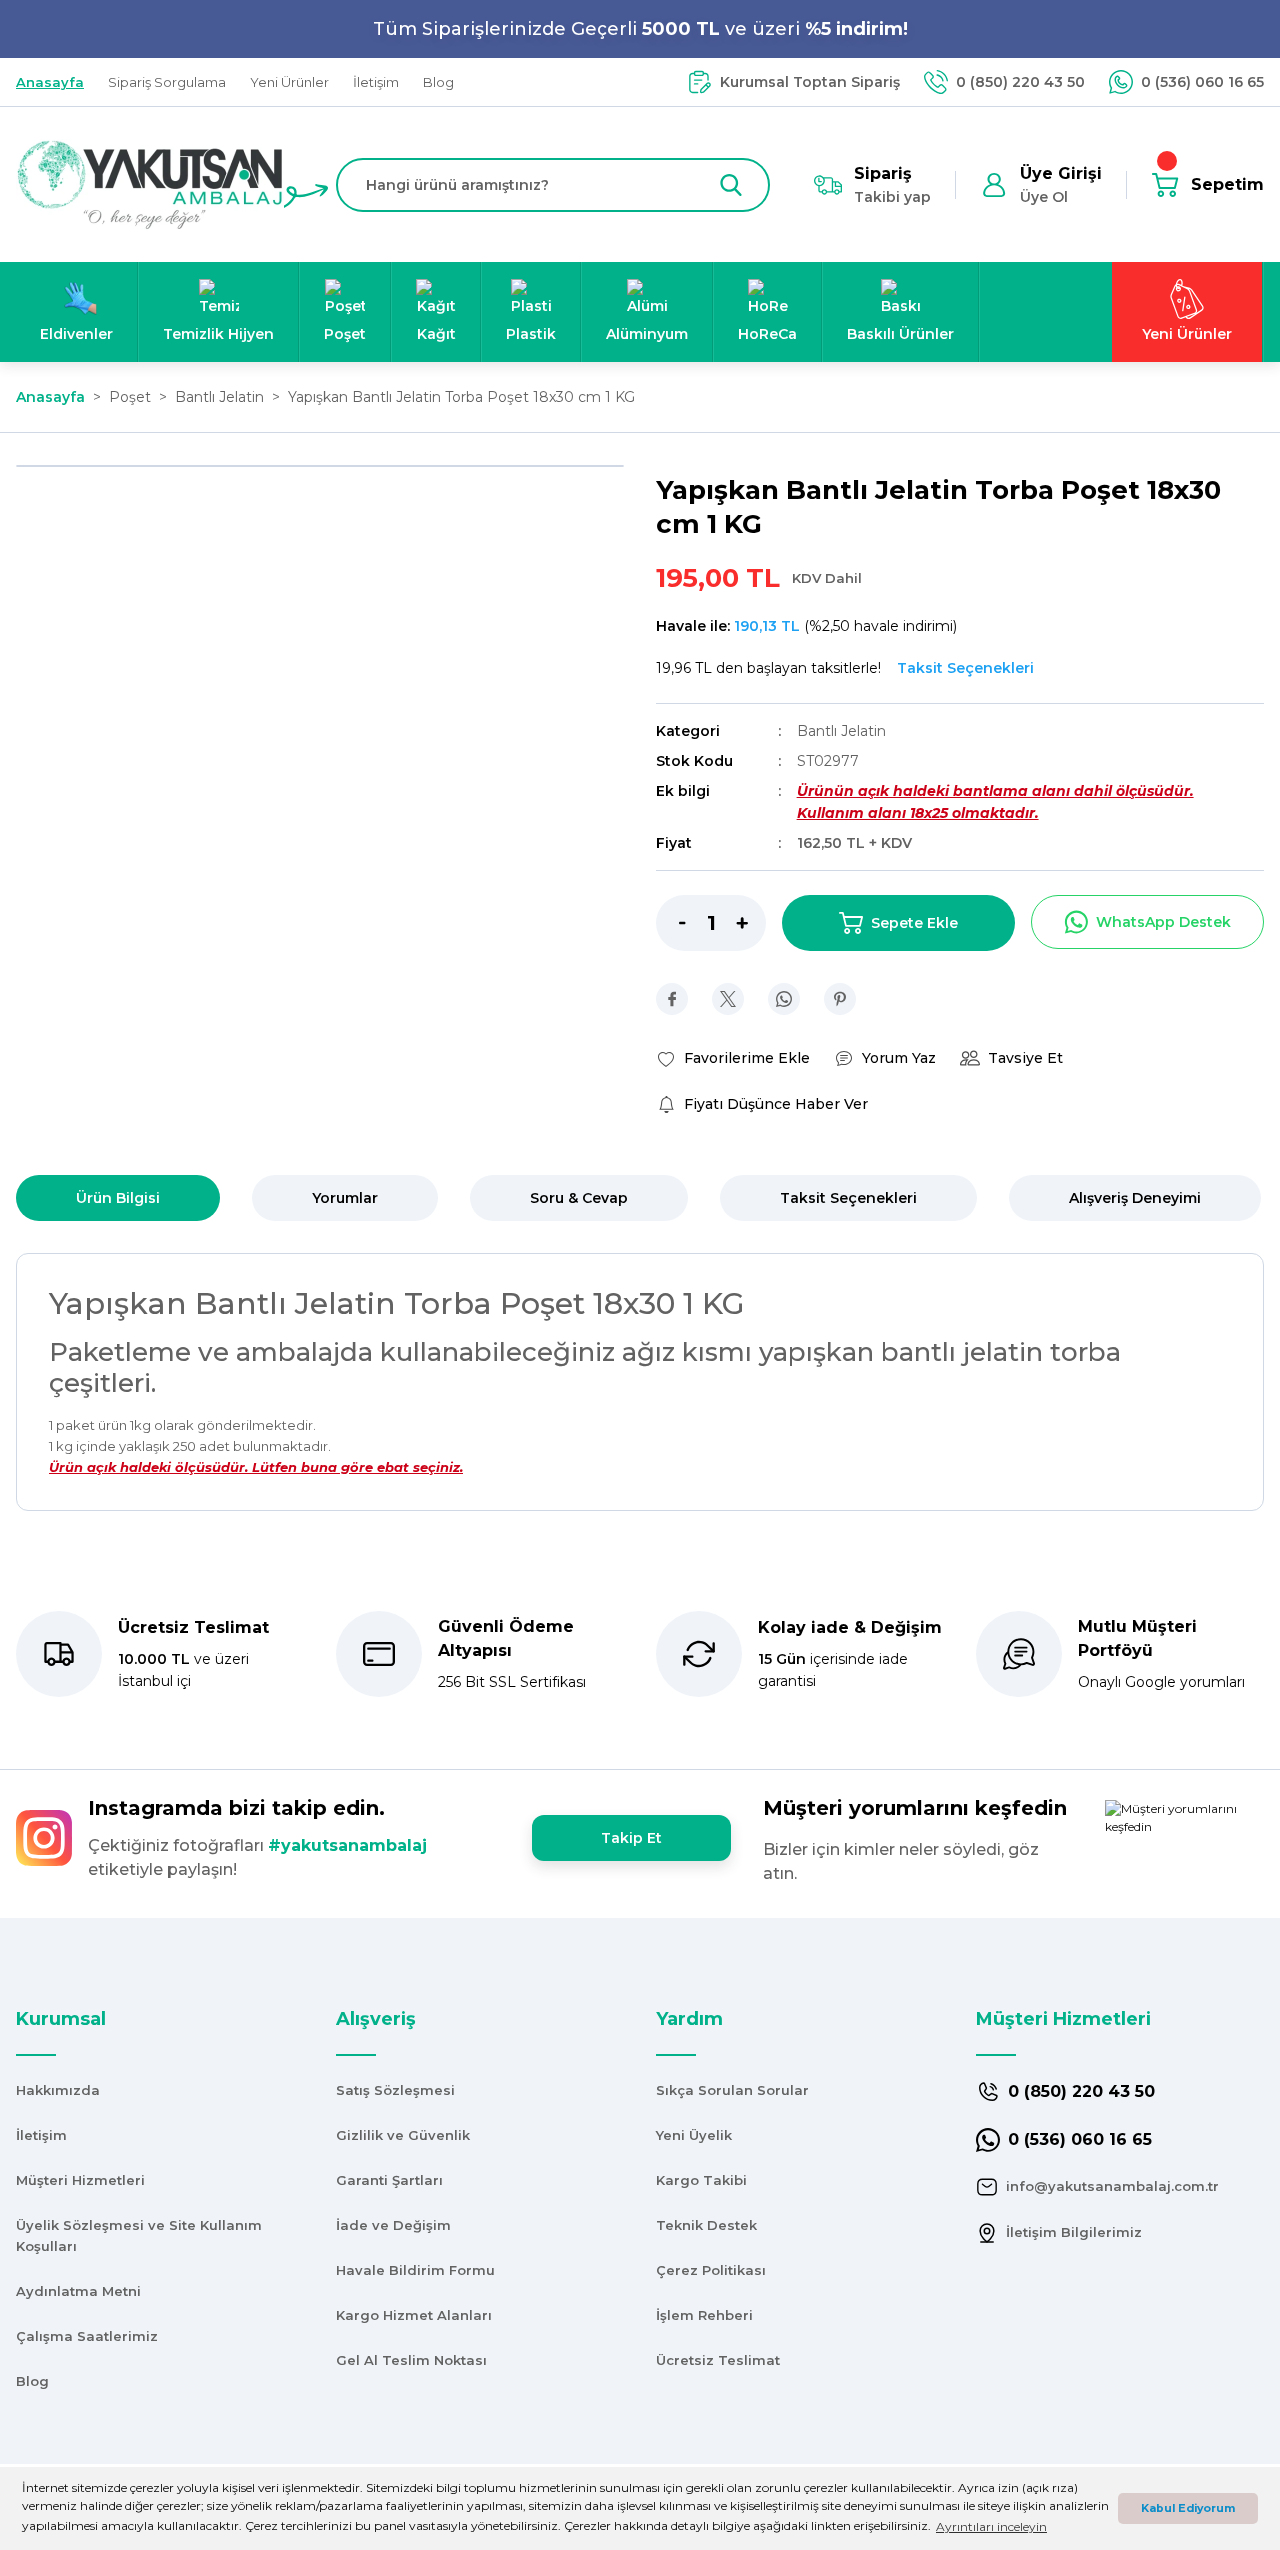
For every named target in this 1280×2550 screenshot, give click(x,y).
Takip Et (631, 1838)
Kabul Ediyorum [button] (1188, 2508)
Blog (32, 2381)
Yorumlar (345, 1198)
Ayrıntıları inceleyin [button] (991, 2526)
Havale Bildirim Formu (415, 2270)
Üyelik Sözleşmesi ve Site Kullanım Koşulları (139, 2235)
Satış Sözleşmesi (395, 2090)
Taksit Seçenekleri (848, 1198)
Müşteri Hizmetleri (80, 2180)
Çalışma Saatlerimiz (87, 2336)
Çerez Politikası (711, 2270)
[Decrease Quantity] (671, 923)
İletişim (41, 2135)
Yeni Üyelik (694, 2135)
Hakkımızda (58, 2090)
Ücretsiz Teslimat (718, 2360)
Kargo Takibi (701, 2180)
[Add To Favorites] (733, 1058)
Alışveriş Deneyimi (1135, 1198)
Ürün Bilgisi (118, 1198)
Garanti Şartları (389, 2180)
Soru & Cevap (579, 1198)
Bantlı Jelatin (841, 731)
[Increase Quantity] (751, 923)
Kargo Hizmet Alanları (414, 2315)
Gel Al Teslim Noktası (411, 2360)
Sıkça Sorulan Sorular (732, 2090)
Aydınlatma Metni (78, 2291)
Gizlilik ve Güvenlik (403, 2135)
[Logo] (150, 183)
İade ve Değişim (393, 2225)
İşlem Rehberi (704, 2315)
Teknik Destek (706, 2225)
